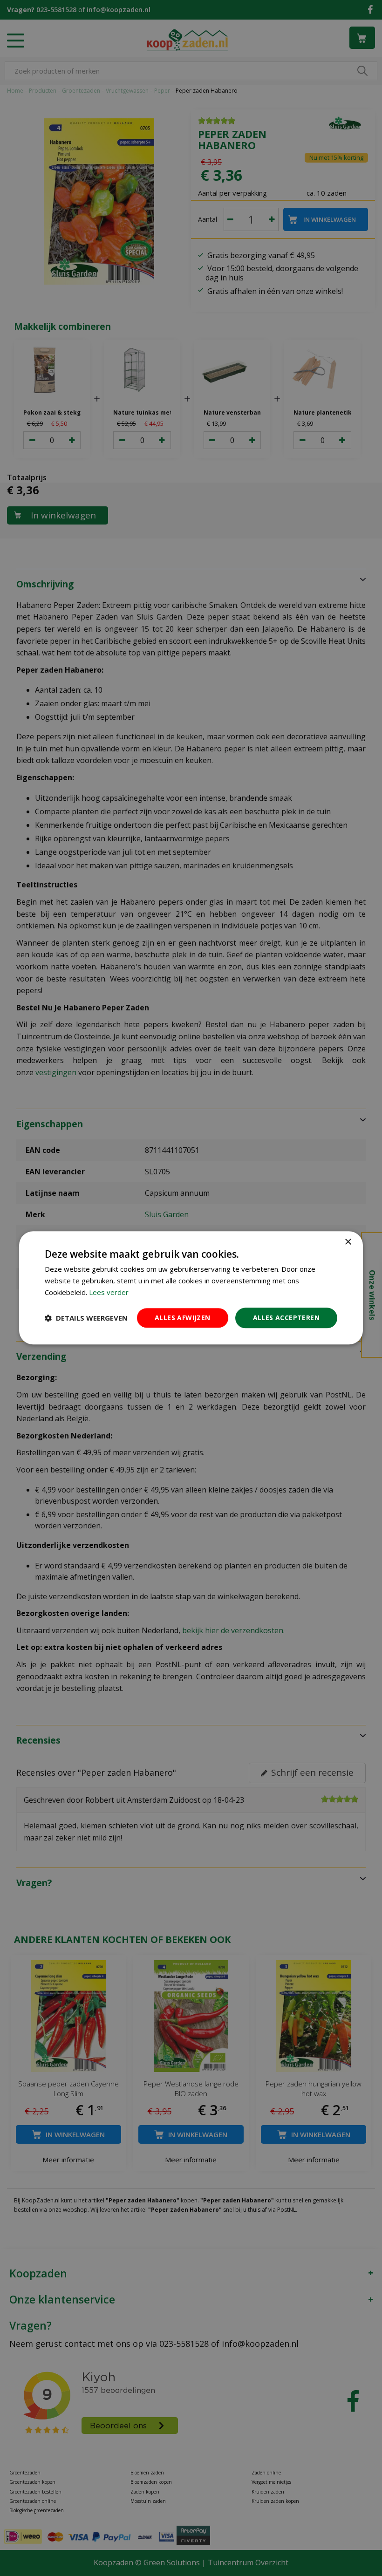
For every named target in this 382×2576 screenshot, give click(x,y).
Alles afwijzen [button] (183, 1318)
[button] (86, 1318)
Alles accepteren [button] (286, 1318)
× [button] (348, 1242)
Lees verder (109, 1292)
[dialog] (191, 1288)
